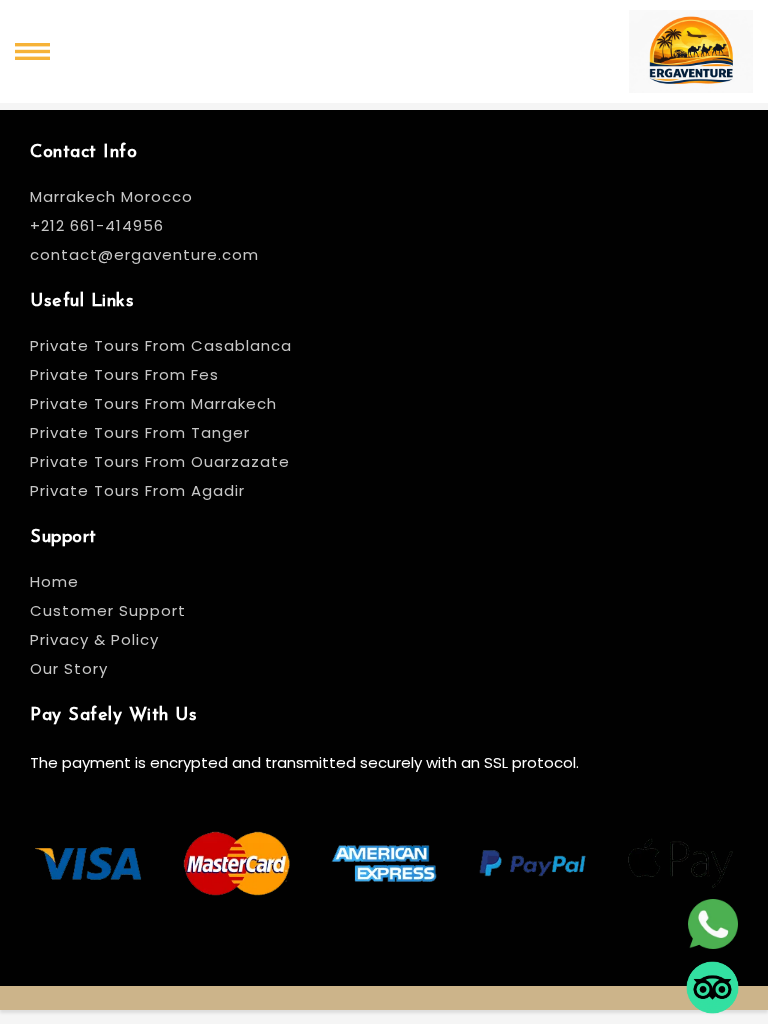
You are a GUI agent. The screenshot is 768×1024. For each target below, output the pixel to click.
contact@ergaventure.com (144, 254)
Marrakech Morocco (111, 196)
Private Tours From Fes (124, 374)
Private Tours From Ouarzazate (160, 461)
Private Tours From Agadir (137, 490)
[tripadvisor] (712, 979)
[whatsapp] (712, 916)
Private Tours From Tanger (140, 432)
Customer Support (108, 610)
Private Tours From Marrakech (153, 403)
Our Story (69, 668)
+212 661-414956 (97, 225)
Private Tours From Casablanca (163, 345)
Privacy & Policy (94, 639)
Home (54, 581)
